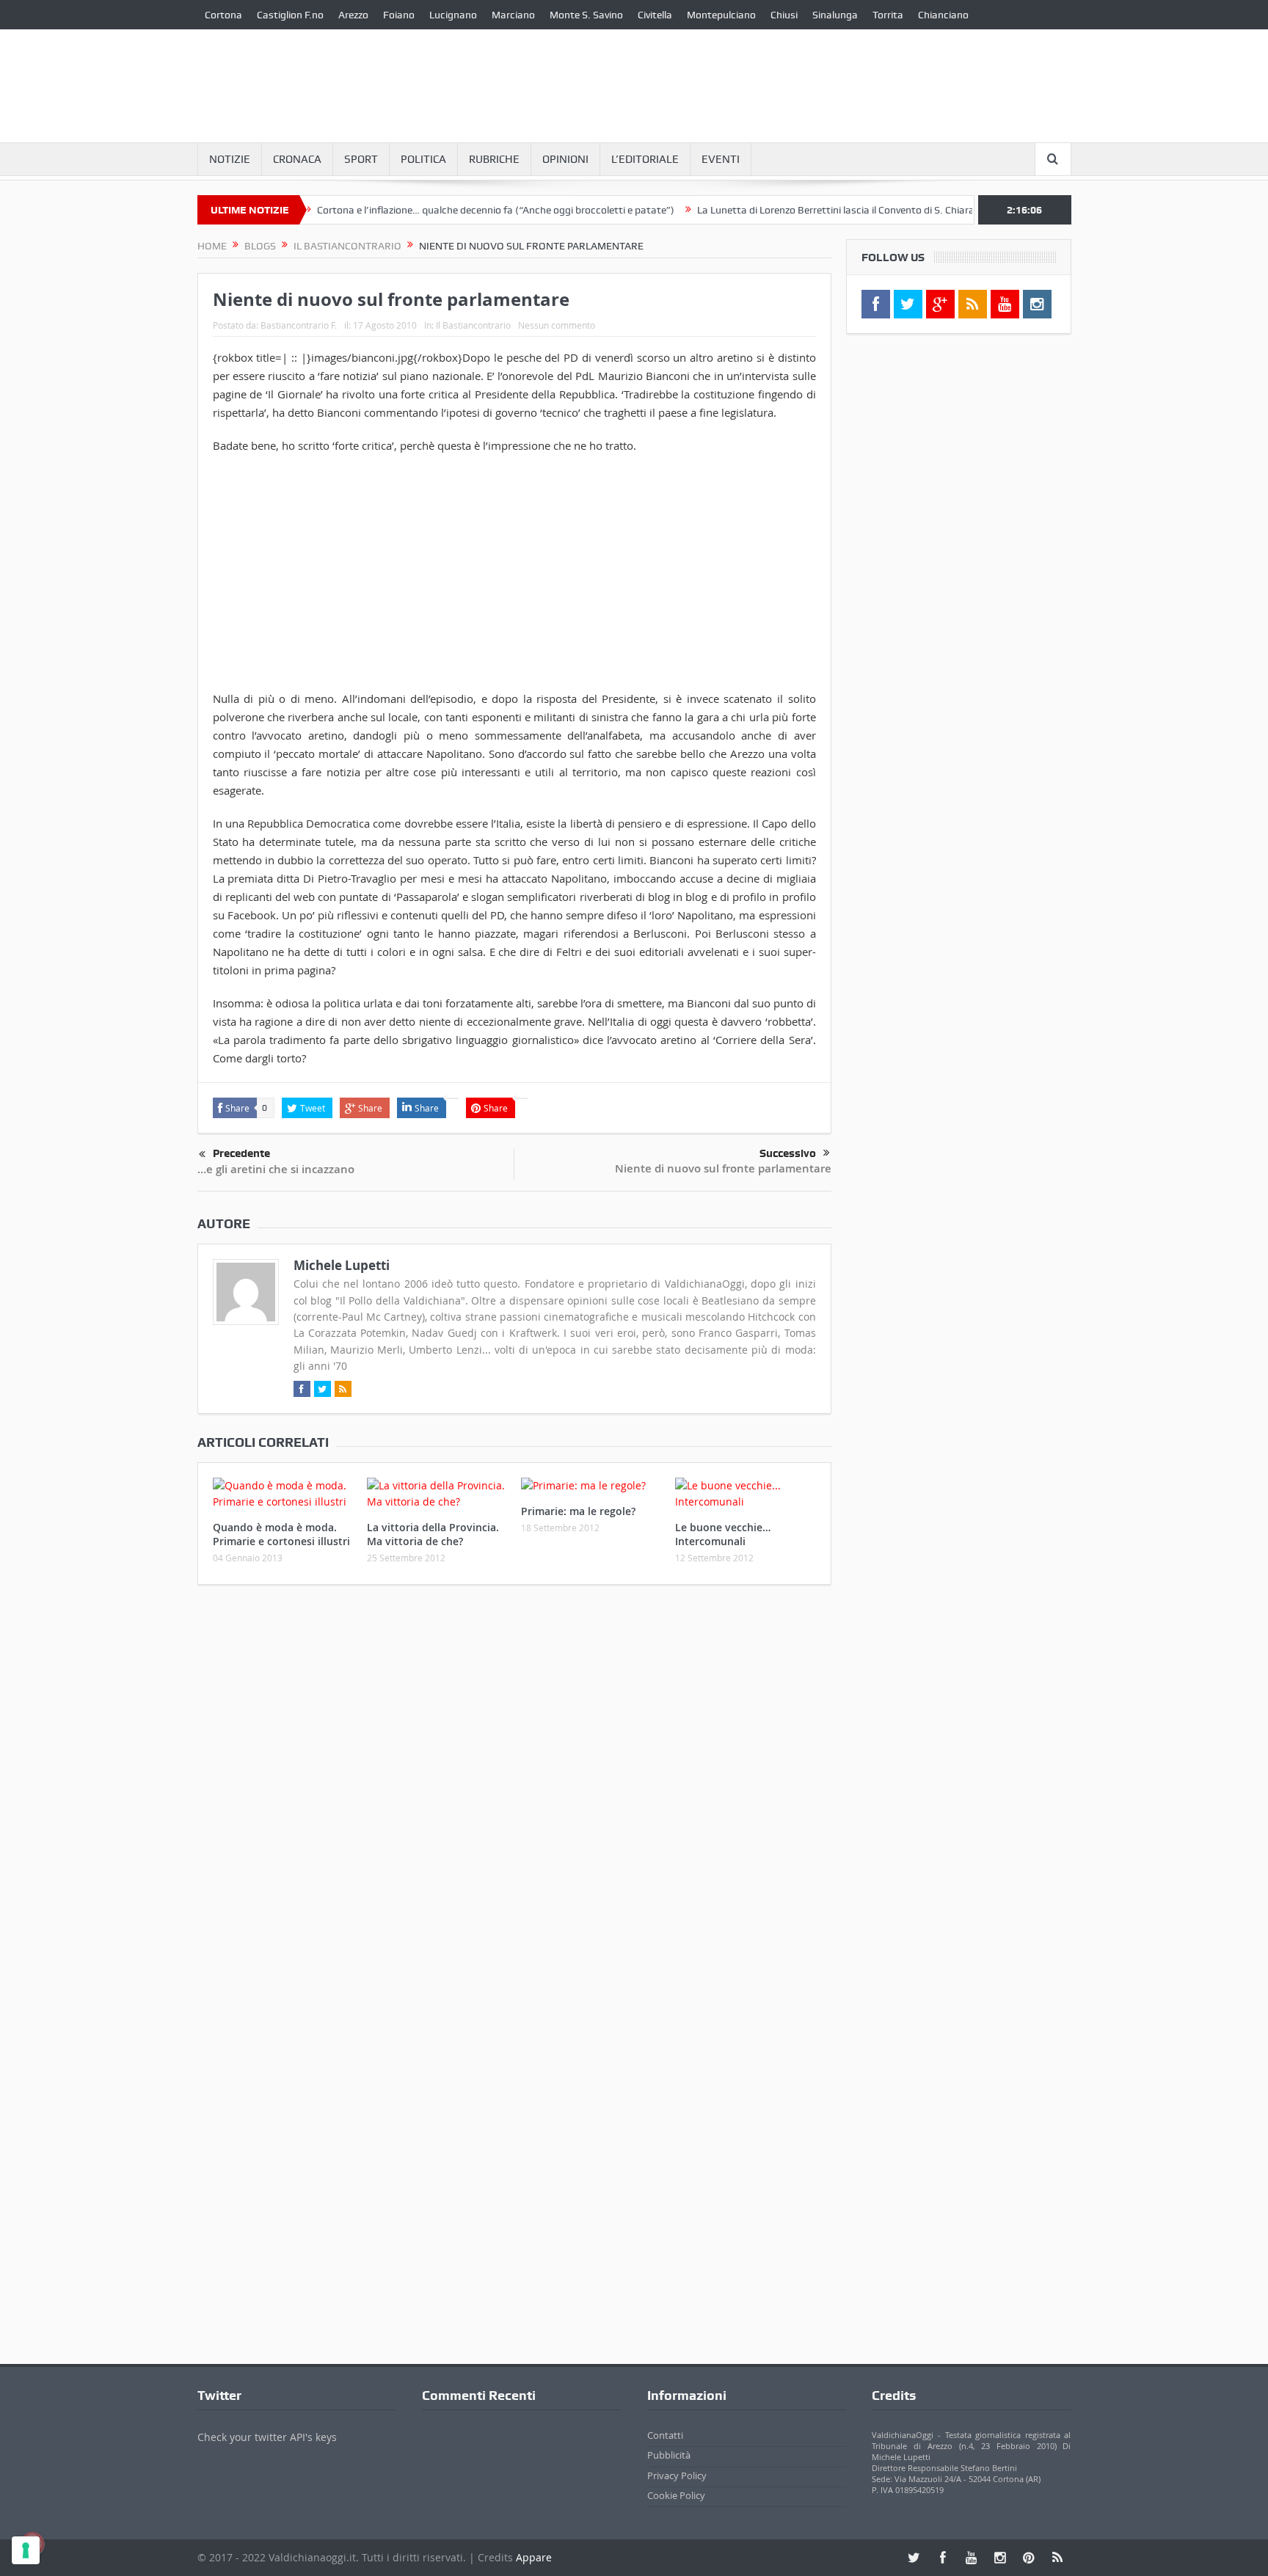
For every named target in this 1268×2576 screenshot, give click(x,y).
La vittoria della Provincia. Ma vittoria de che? (433, 1534)
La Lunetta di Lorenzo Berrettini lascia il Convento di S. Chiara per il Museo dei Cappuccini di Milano (869, 210)
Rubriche (494, 159)
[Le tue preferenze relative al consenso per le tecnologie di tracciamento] (26, 2550)
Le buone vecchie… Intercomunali (723, 1534)
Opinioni (565, 159)
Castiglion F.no (290, 15)
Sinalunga (835, 15)
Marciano (513, 15)
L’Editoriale (645, 159)
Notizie (230, 159)
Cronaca (297, 159)
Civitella (655, 15)
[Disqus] (514, 1790)
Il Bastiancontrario (473, 325)
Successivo (788, 1153)
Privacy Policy (677, 2475)
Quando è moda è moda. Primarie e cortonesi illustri (281, 1534)
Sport (361, 159)
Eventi (721, 159)
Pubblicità (669, 2455)
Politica (423, 159)
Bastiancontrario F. (299, 325)
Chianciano (943, 15)
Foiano (399, 15)
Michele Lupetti (342, 1265)
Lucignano (453, 15)
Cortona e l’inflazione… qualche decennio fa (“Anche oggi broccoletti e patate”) (445, 210)
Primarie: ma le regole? (578, 1511)
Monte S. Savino (586, 15)
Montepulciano (721, 15)
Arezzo (353, 15)
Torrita (888, 15)
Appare (534, 2557)
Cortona (223, 15)
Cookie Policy (676, 2495)
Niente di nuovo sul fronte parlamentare (723, 1168)
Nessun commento (557, 325)
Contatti (665, 2435)
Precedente (241, 1153)
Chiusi (784, 15)
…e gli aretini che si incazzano (276, 1169)
